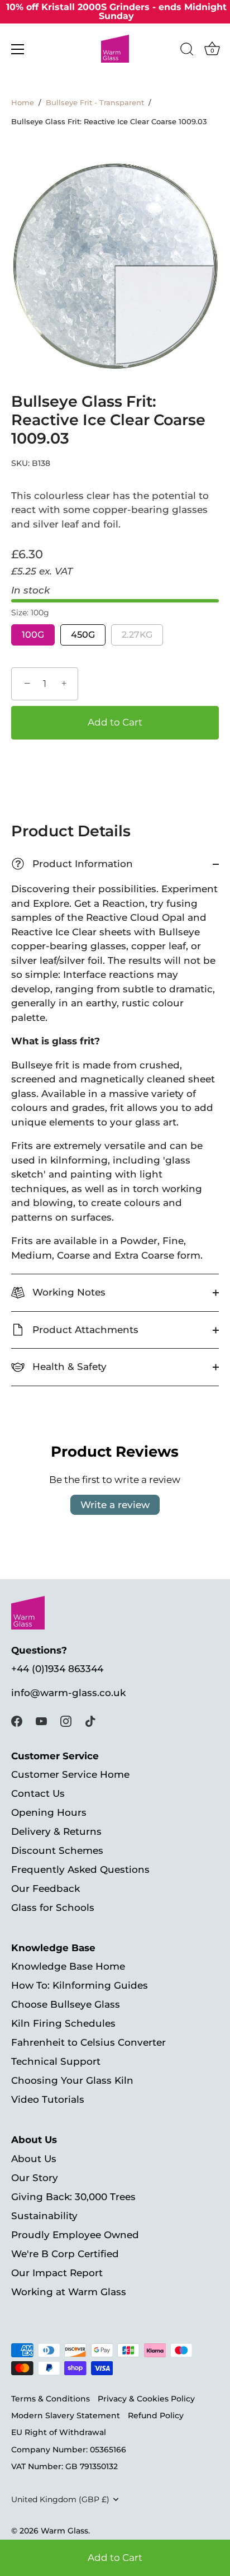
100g (33, 635)
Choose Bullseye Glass (66, 2004)
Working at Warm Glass (69, 2292)
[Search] (187, 51)
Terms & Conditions (51, 2399)
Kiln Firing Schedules (63, 2023)
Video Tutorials (48, 2099)
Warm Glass (64, 2531)
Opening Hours (49, 1812)
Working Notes (68, 1292)
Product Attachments (84, 1330)
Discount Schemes (57, 1850)
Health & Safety (68, 1367)
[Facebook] (17, 1720)
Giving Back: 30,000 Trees (73, 2197)
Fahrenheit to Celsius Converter (88, 2042)
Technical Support (56, 2061)
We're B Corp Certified (65, 2254)
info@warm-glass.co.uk (68, 1693)
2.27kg (137, 635)
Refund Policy (156, 2415)
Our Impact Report (57, 2273)
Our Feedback (45, 1889)
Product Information (74, 864)
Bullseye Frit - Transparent (95, 103)
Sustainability (44, 2216)
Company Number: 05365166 (69, 2450)
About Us (34, 2159)
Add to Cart (115, 2558)
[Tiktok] (90, 1720)
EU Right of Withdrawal (59, 2432)
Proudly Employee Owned (75, 2235)
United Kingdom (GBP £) (60, 2499)
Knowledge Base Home (68, 1966)
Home (23, 103)
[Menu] (18, 49)
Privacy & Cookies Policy (146, 2399)
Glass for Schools (53, 1908)
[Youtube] (41, 1720)
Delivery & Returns (56, 1831)
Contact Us (38, 1793)
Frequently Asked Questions (80, 1869)
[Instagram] (66, 1720)
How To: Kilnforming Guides (80, 1985)
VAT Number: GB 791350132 (64, 2466)
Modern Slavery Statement (66, 2415)
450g (83, 635)
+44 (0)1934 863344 (57, 1669)
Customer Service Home (70, 1774)
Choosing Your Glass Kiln (72, 2080)
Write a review (115, 1505)
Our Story (35, 2178)
